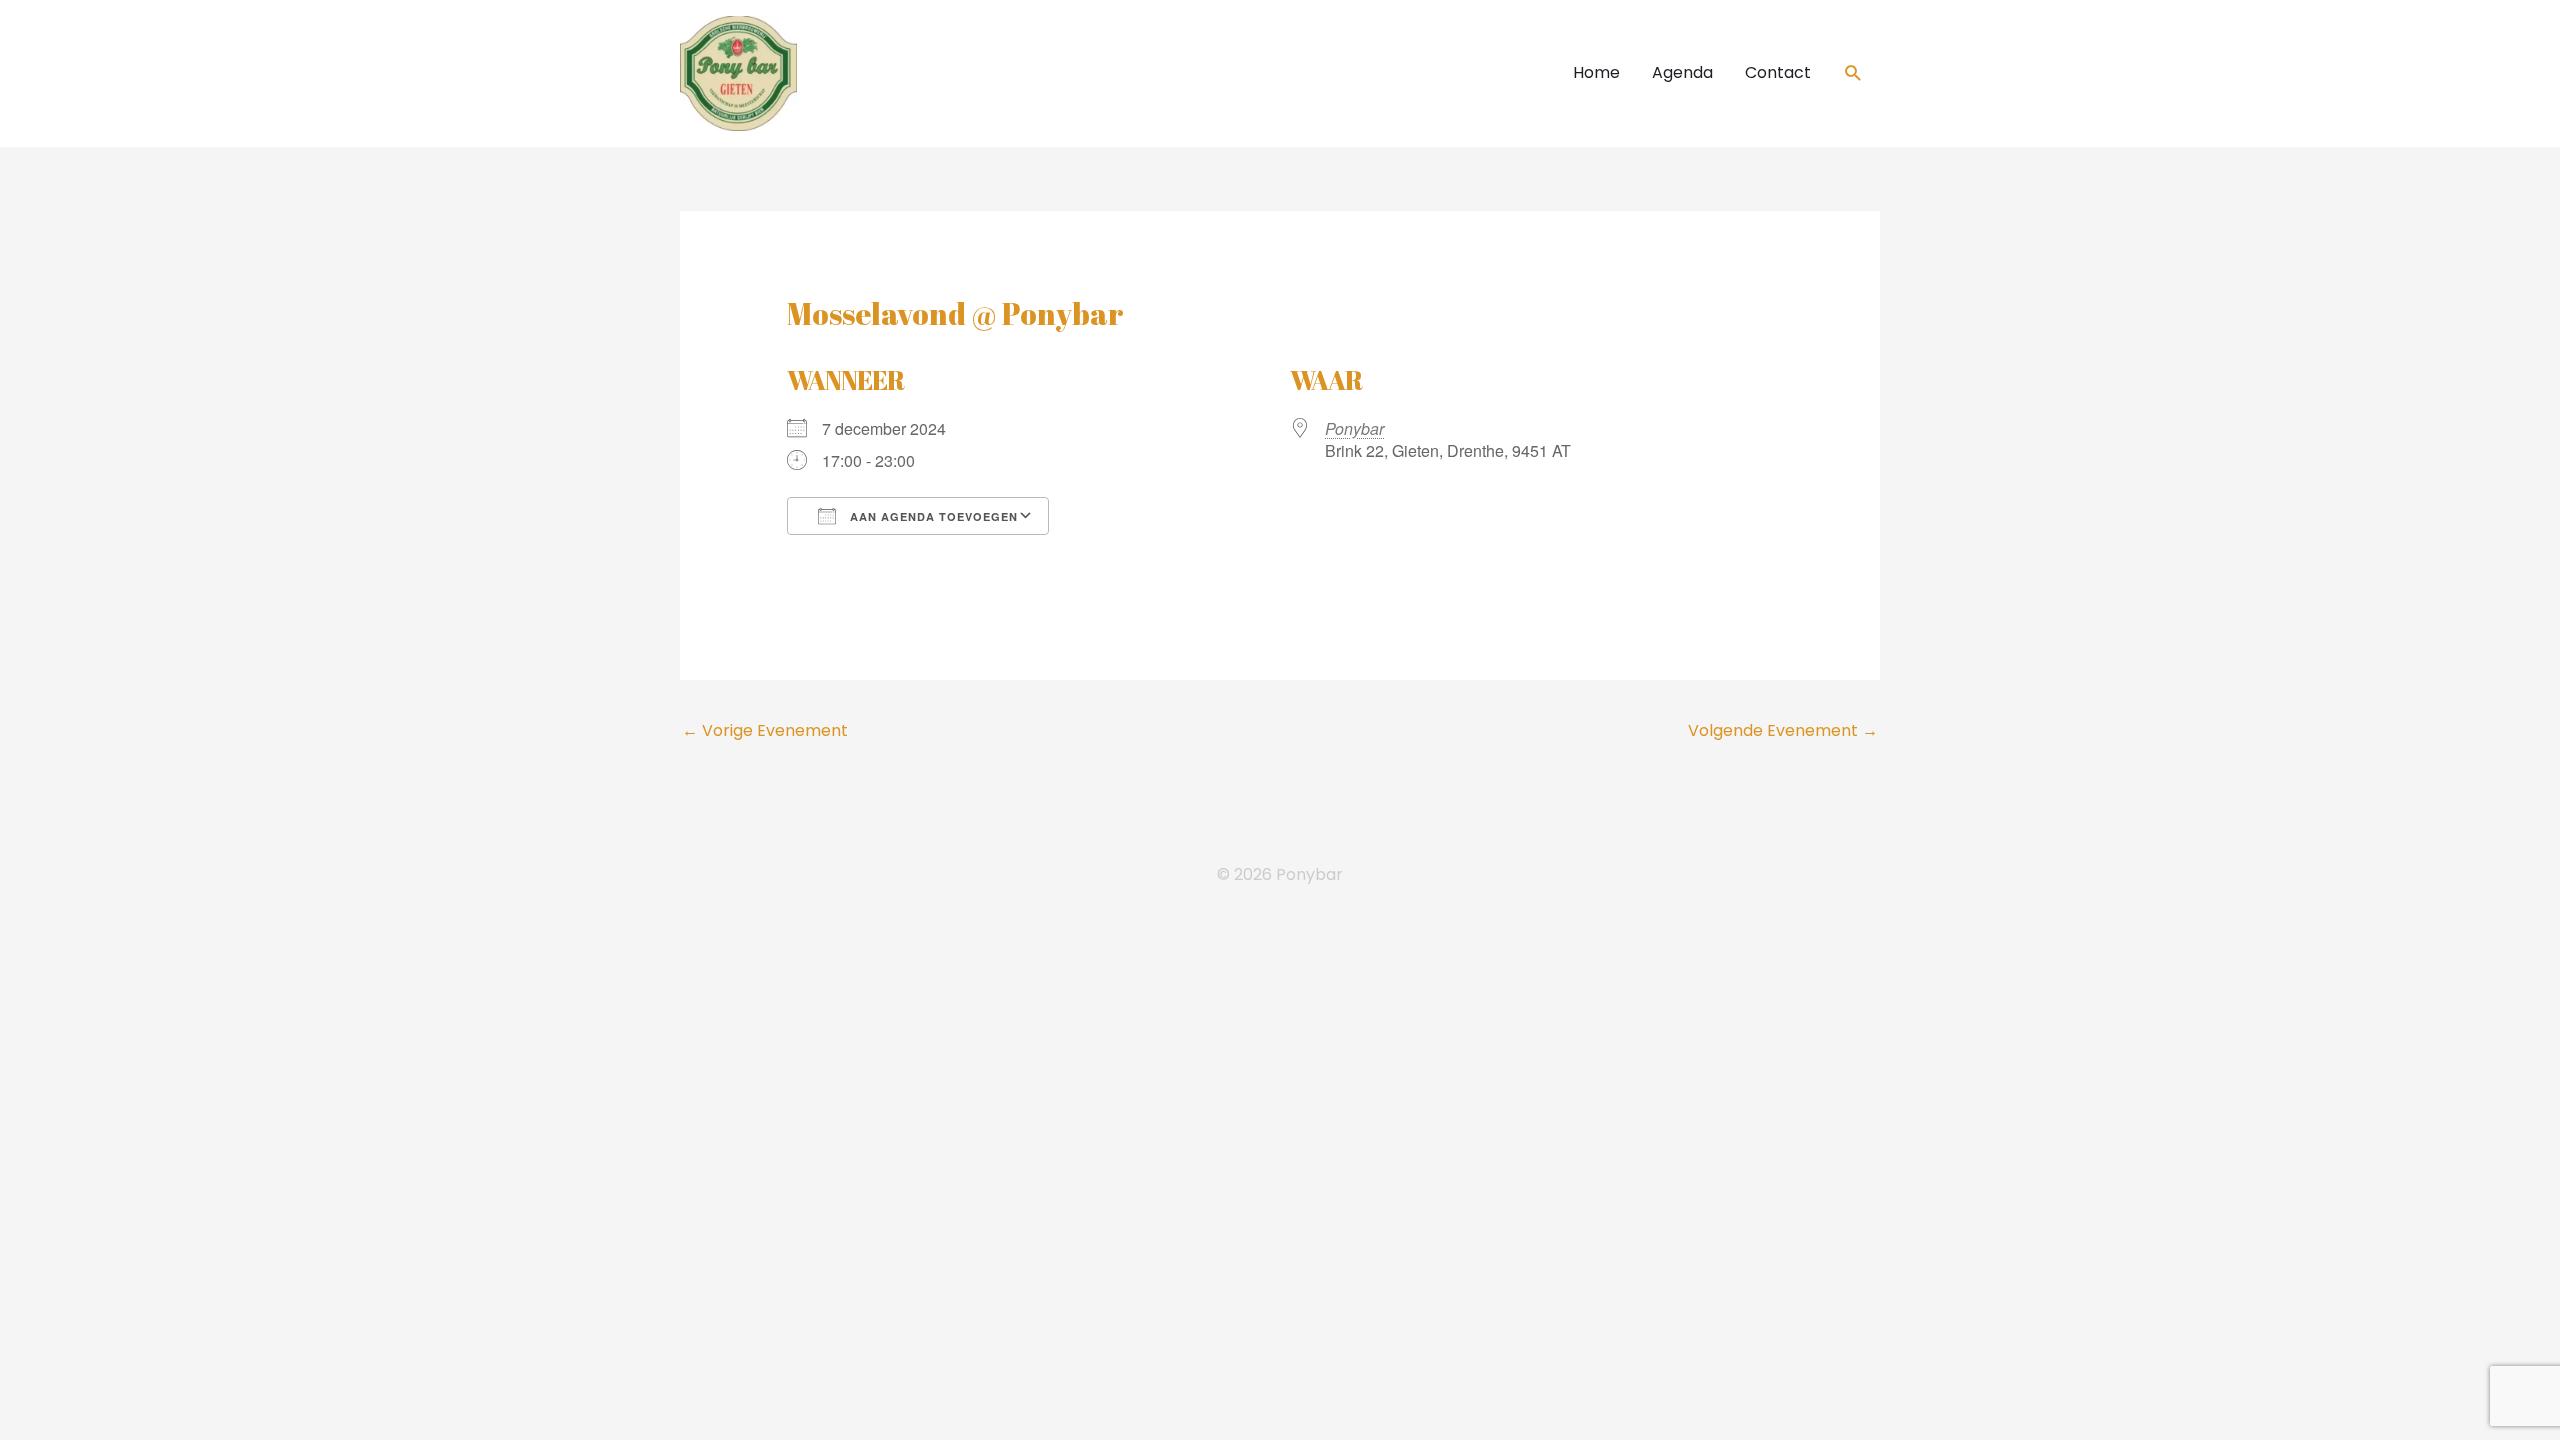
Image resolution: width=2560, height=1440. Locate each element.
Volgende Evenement (1783, 730)
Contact (1778, 72)
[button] (1853, 73)
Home (1596, 72)
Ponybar (1354, 428)
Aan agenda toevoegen (932, 516)
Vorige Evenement (765, 730)
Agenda (1682, 72)
